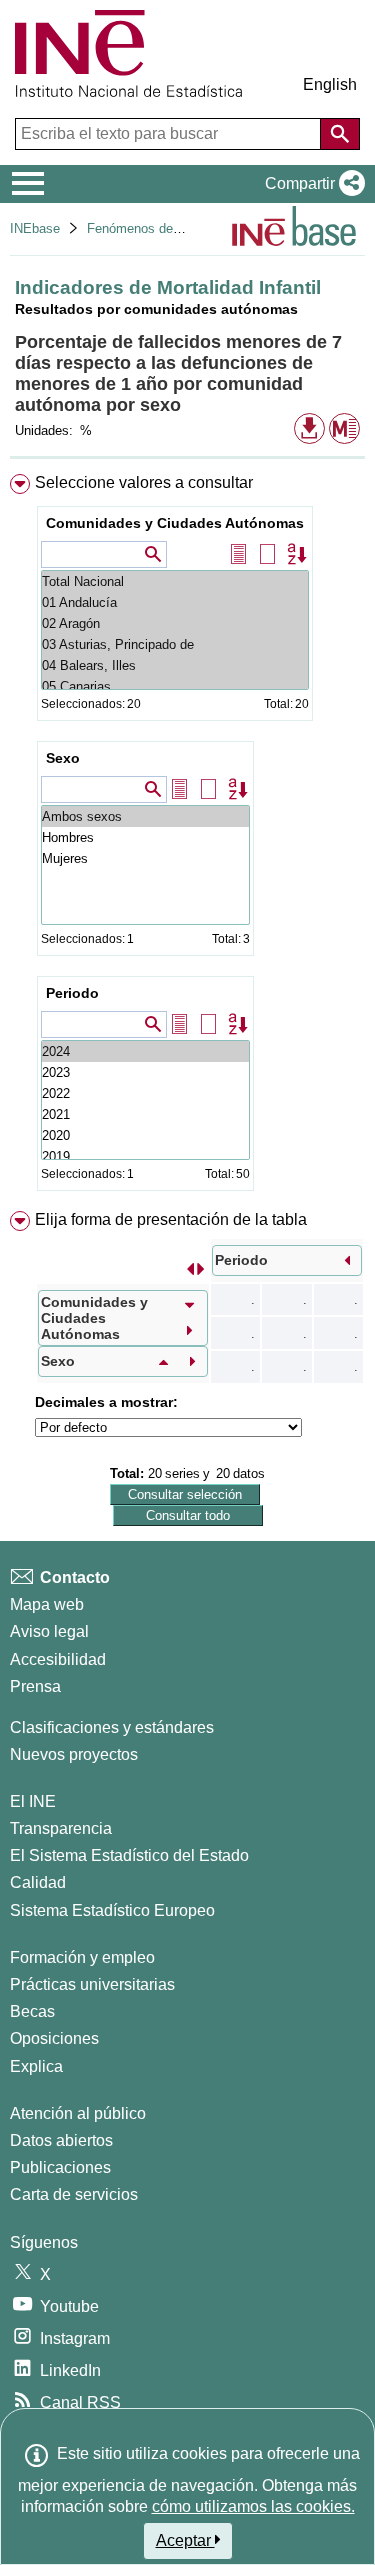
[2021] (145, 1114)
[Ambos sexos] (145, 816)
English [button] (330, 84)
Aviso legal (49, 1631)
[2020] (145, 1135)
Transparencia (61, 1828)
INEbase (35, 228)
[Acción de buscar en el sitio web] (340, 134)
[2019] (145, 1156)
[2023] (145, 1072)
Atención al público (78, 2113)
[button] (311, 184)
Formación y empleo (82, 1957)
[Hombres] (145, 837)
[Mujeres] (145, 858)
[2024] (145, 1051)
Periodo (72, 993)
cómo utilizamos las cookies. (253, 2506)
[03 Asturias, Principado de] (175, 644)
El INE (33, 1801)
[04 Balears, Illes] (175, 665)
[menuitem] (187, 836)
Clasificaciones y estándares (112, 1727)
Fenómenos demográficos (162, 228)
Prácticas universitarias (92, 1984)
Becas (32, 2011)
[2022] (145, 1093)
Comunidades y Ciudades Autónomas (175, 523)
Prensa (35, 1686)
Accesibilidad (58, 1659)
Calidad (38, 1882)
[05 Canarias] (175, 686)
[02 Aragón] (175, 623)
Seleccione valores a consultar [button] (144, 482)
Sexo (63, 758)
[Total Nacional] (175, 581)
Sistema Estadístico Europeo (112, 1910)
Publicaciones (60, 2167)
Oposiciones (54, 2038)
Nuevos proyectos (74, 1754)
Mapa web (47, 1604)
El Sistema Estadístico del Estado (129, 1855)
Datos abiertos (61, 2140)
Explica (36, 2066)
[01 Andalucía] (175, 602)
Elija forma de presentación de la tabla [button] (171, 1219)
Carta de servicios (74, 2194)
